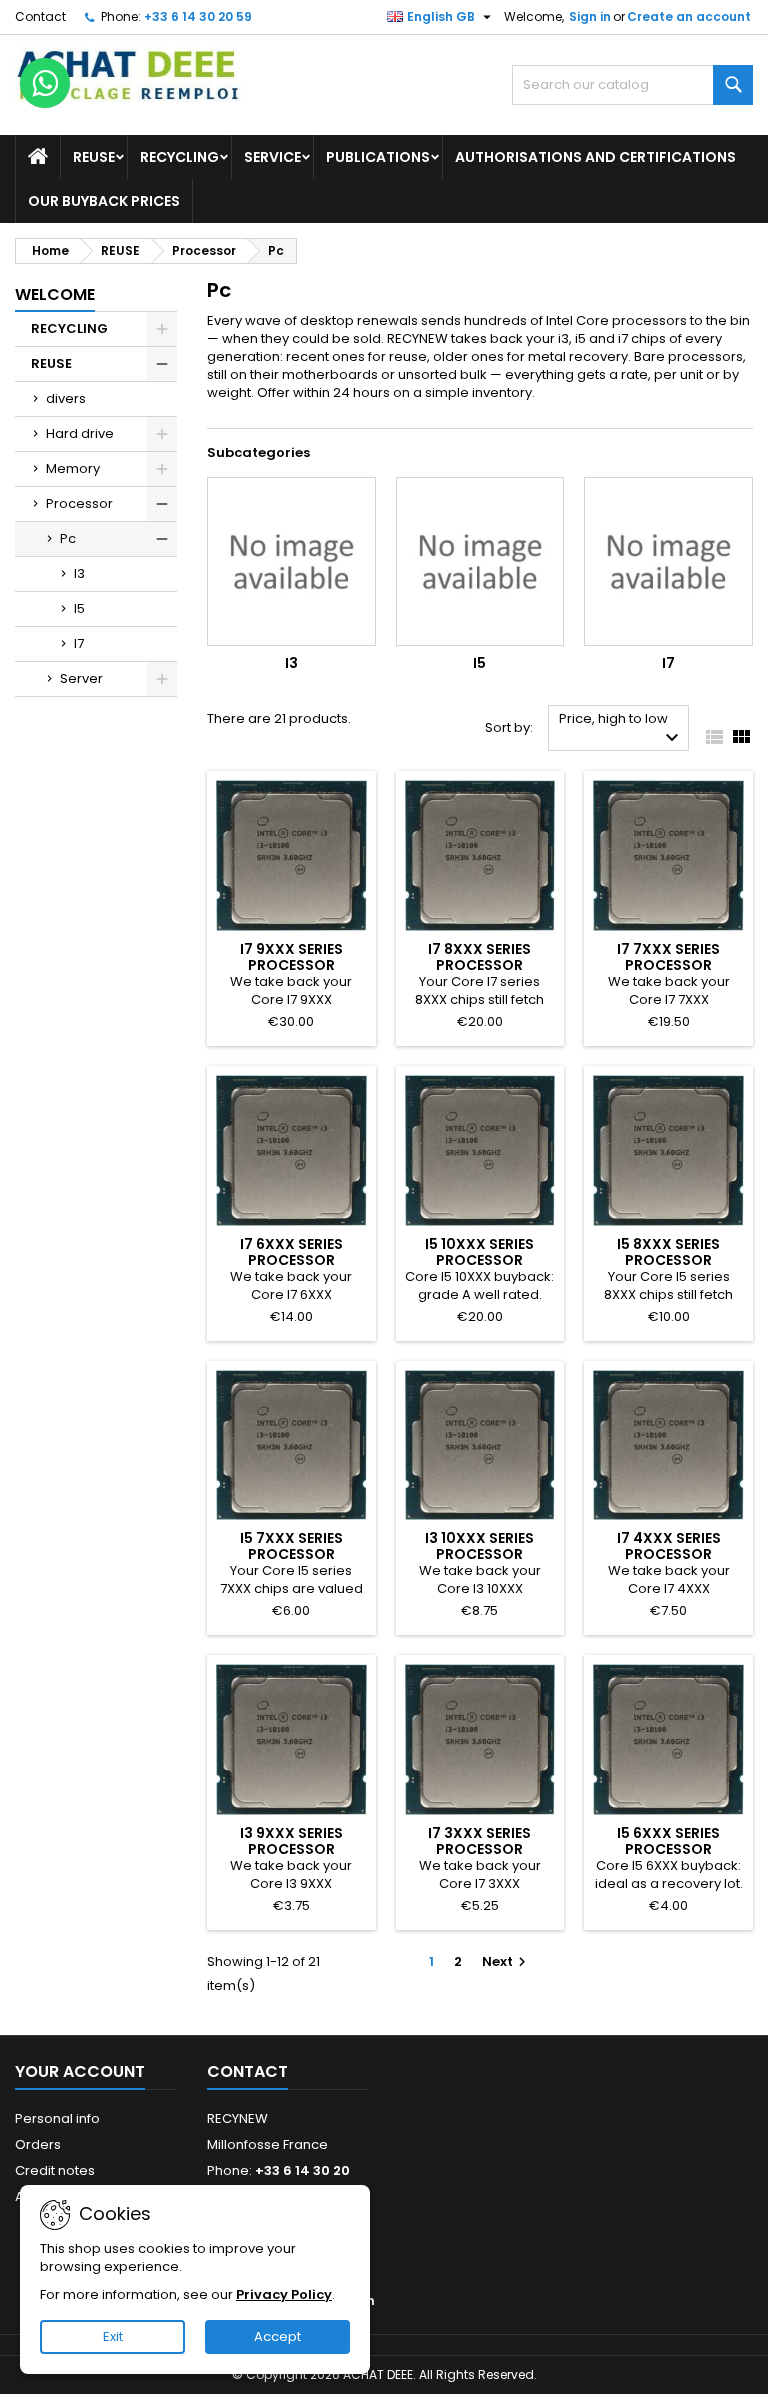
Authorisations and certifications (595, 157)
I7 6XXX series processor (291, 1252)
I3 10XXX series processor (479, 1546)
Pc (68, 538)
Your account (80, 2071)
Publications (378, 157)
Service (272, 157)
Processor (79, 503)
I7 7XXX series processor (668, 957)
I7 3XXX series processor (479, 1841)
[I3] (291, 561)
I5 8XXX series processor (668, 1252)
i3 (563, 338)
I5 (79, 608)
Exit (113, 2336)
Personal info (57, 2118)
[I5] (480, 561)
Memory (73, 468)
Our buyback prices (104, 201)
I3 (79, 573)
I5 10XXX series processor (479, 1252)
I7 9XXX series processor (291, 957)
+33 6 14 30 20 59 (198, 16)
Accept (277, 2336)
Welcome (55, 294)
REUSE (94, 157)
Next (506, 1961)
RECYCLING (179, 157)
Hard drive (80, 433)
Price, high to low (621, 729)
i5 (580, 338)
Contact (40, 16)
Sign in (590, 16)
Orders (38, 2144)
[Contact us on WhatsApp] (45, 83)
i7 (623, 338)
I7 (79, 643)
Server (81, 678)
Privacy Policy (284, 2294)
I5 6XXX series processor (668, 1841)
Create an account (689, 16)
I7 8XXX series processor (479, 957)
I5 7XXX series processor (291, 1546)
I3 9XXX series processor (291, 1841)
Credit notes (55, 2170)
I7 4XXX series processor (669, 1546)
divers (66, 398)
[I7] (668, 561)
